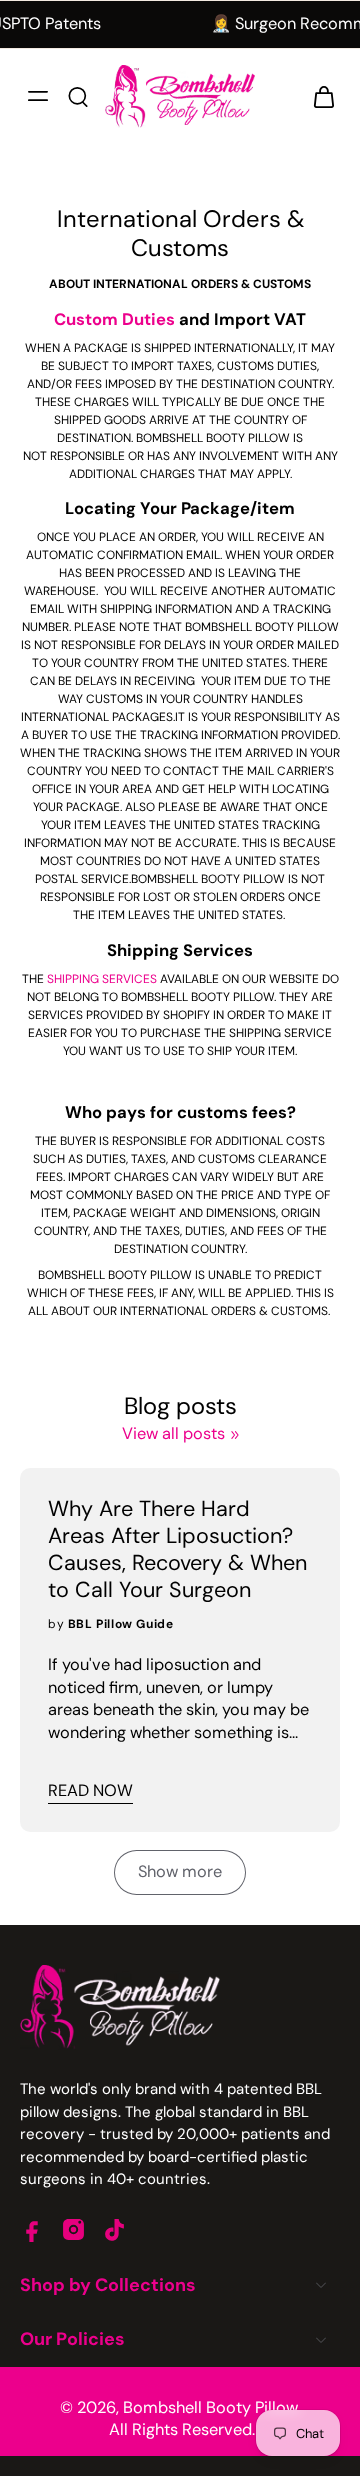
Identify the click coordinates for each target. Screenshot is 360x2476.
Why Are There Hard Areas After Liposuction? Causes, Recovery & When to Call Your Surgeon (177, 1550)
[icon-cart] (318, 96)
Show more (180, 1871)
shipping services (102, 979)
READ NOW (90, 1790)
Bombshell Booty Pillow (210, 2407)
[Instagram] (73, 2229)
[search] (78, 96)
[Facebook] (32, 2229)
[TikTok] (114, 2229)
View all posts (173, 1433)
